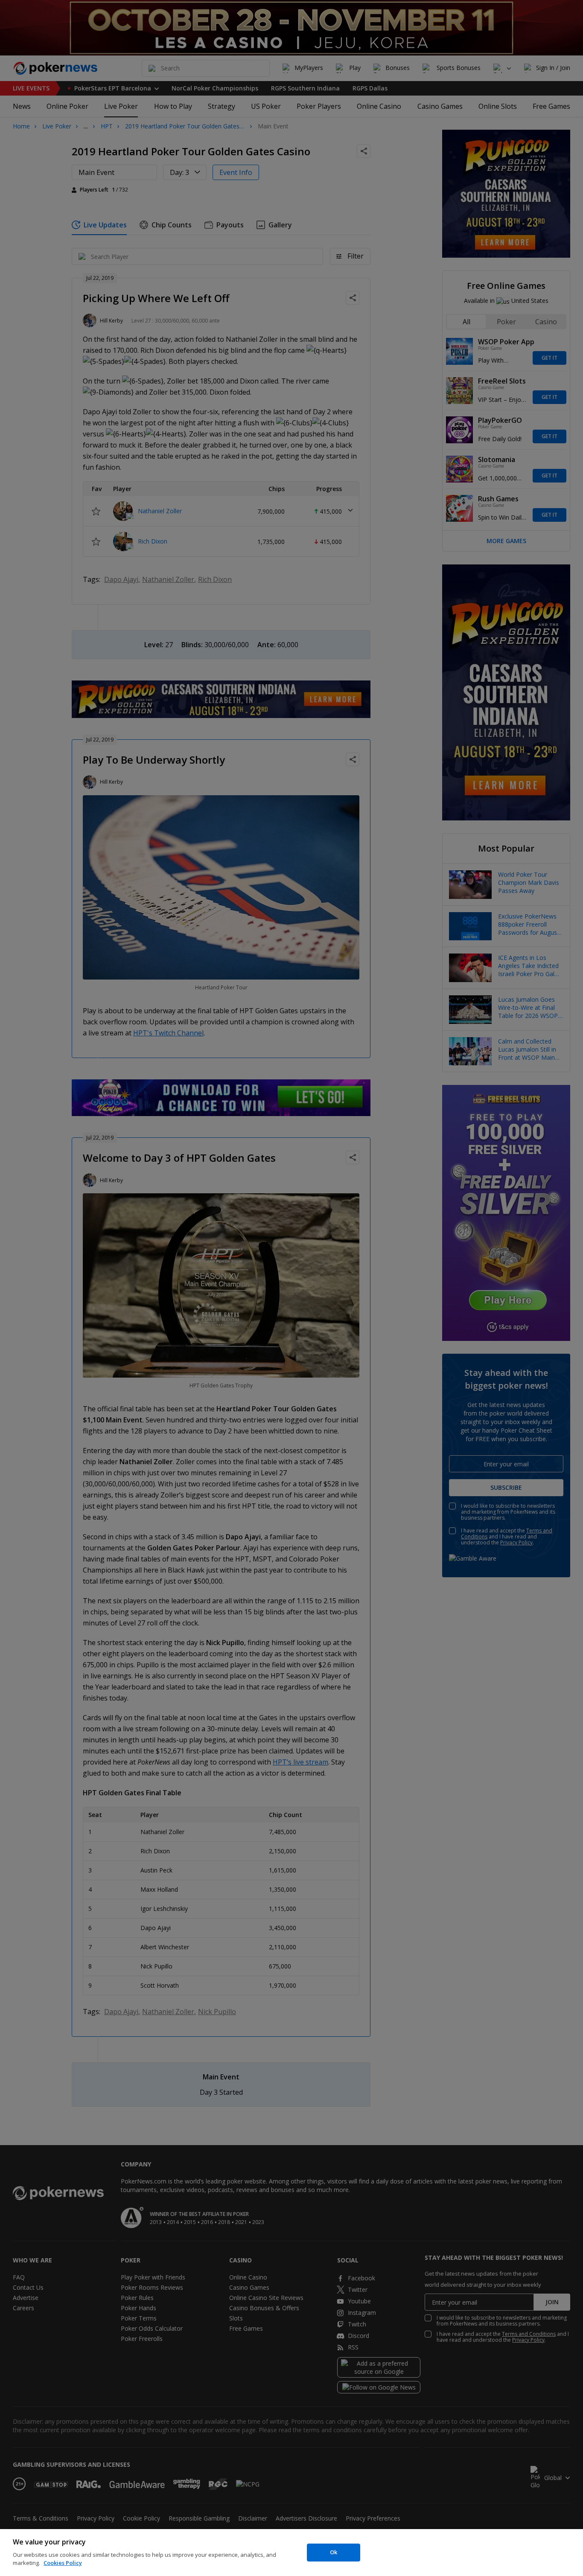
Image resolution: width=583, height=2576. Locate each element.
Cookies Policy (63, 2563)
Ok (334, 2552)
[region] (291, 2553)
